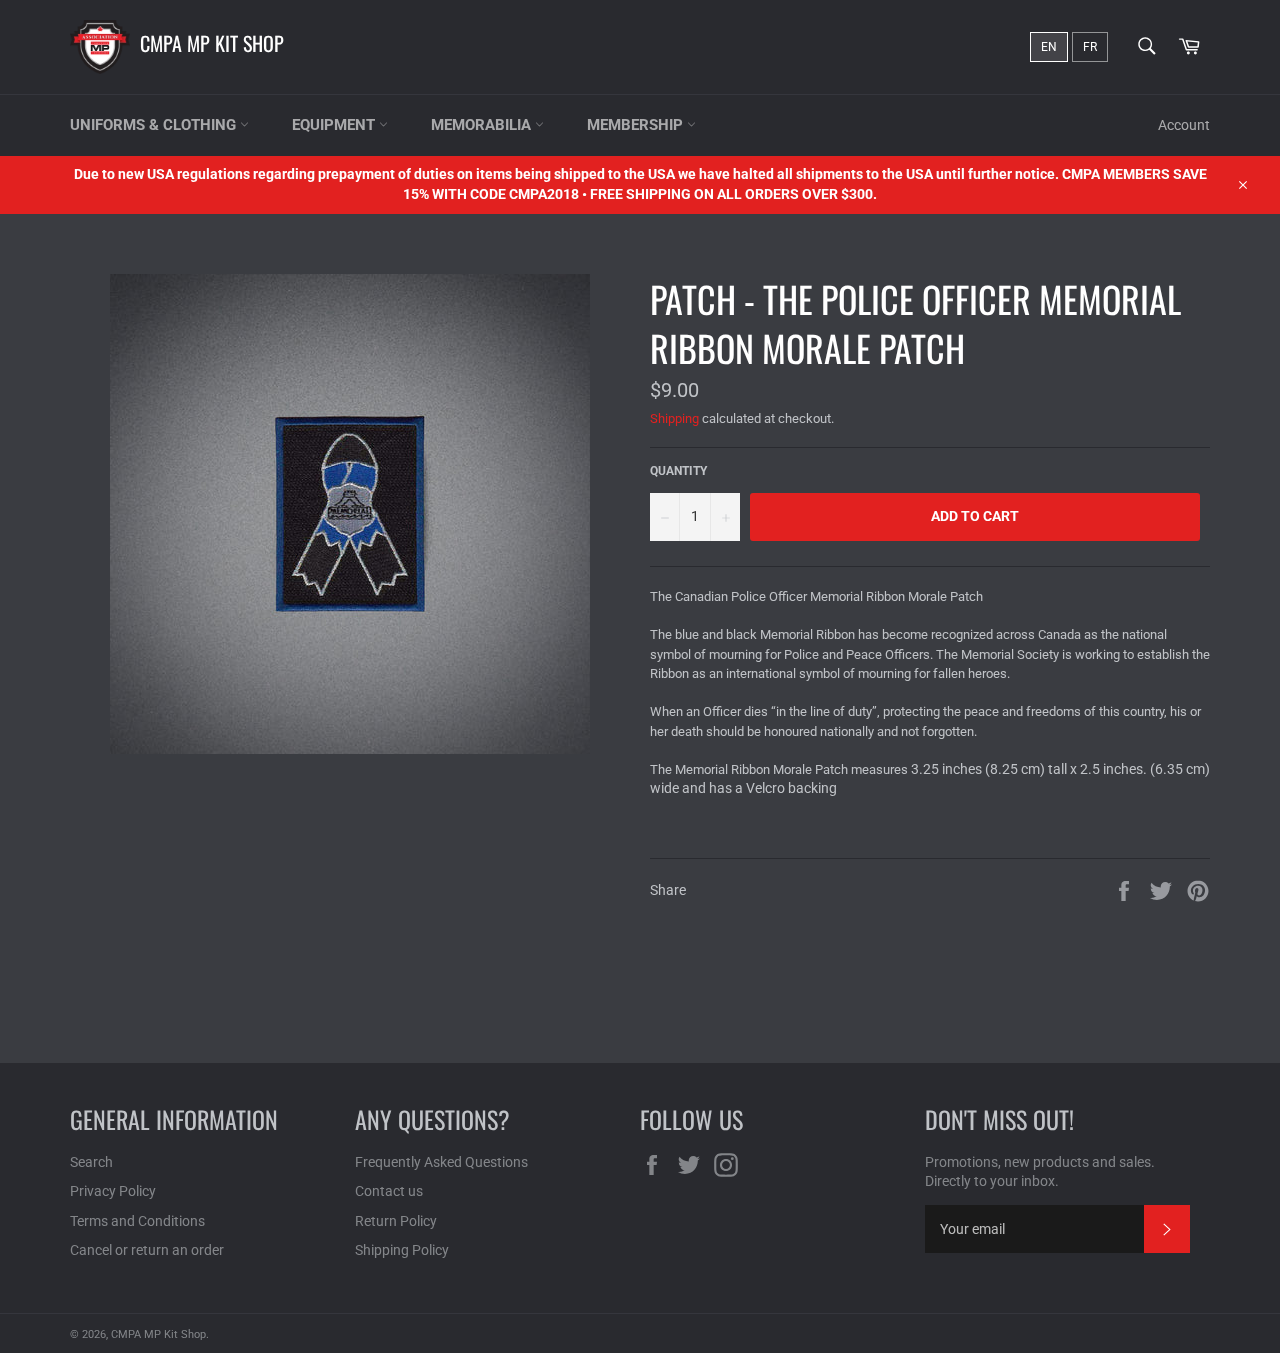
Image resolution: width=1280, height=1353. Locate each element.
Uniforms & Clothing (155, 125)
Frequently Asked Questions (441, 1162)
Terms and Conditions (137, 1221)
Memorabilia (483, 125)
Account (1184, 125)
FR (1090, 47)
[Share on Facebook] (1125, 890)
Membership (637, 125)
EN (1049, 47)
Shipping (674, 418)
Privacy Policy (113, 1191)
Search (91, 1162)
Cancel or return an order (147, 1250)
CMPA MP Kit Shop (212, 43)
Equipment (335, 125)
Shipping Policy (402, 1250)
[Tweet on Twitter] (1162, 890)
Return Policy (396, 1221)
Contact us (389, 1191)
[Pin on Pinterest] (1198, 890)
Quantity (678, 471)
